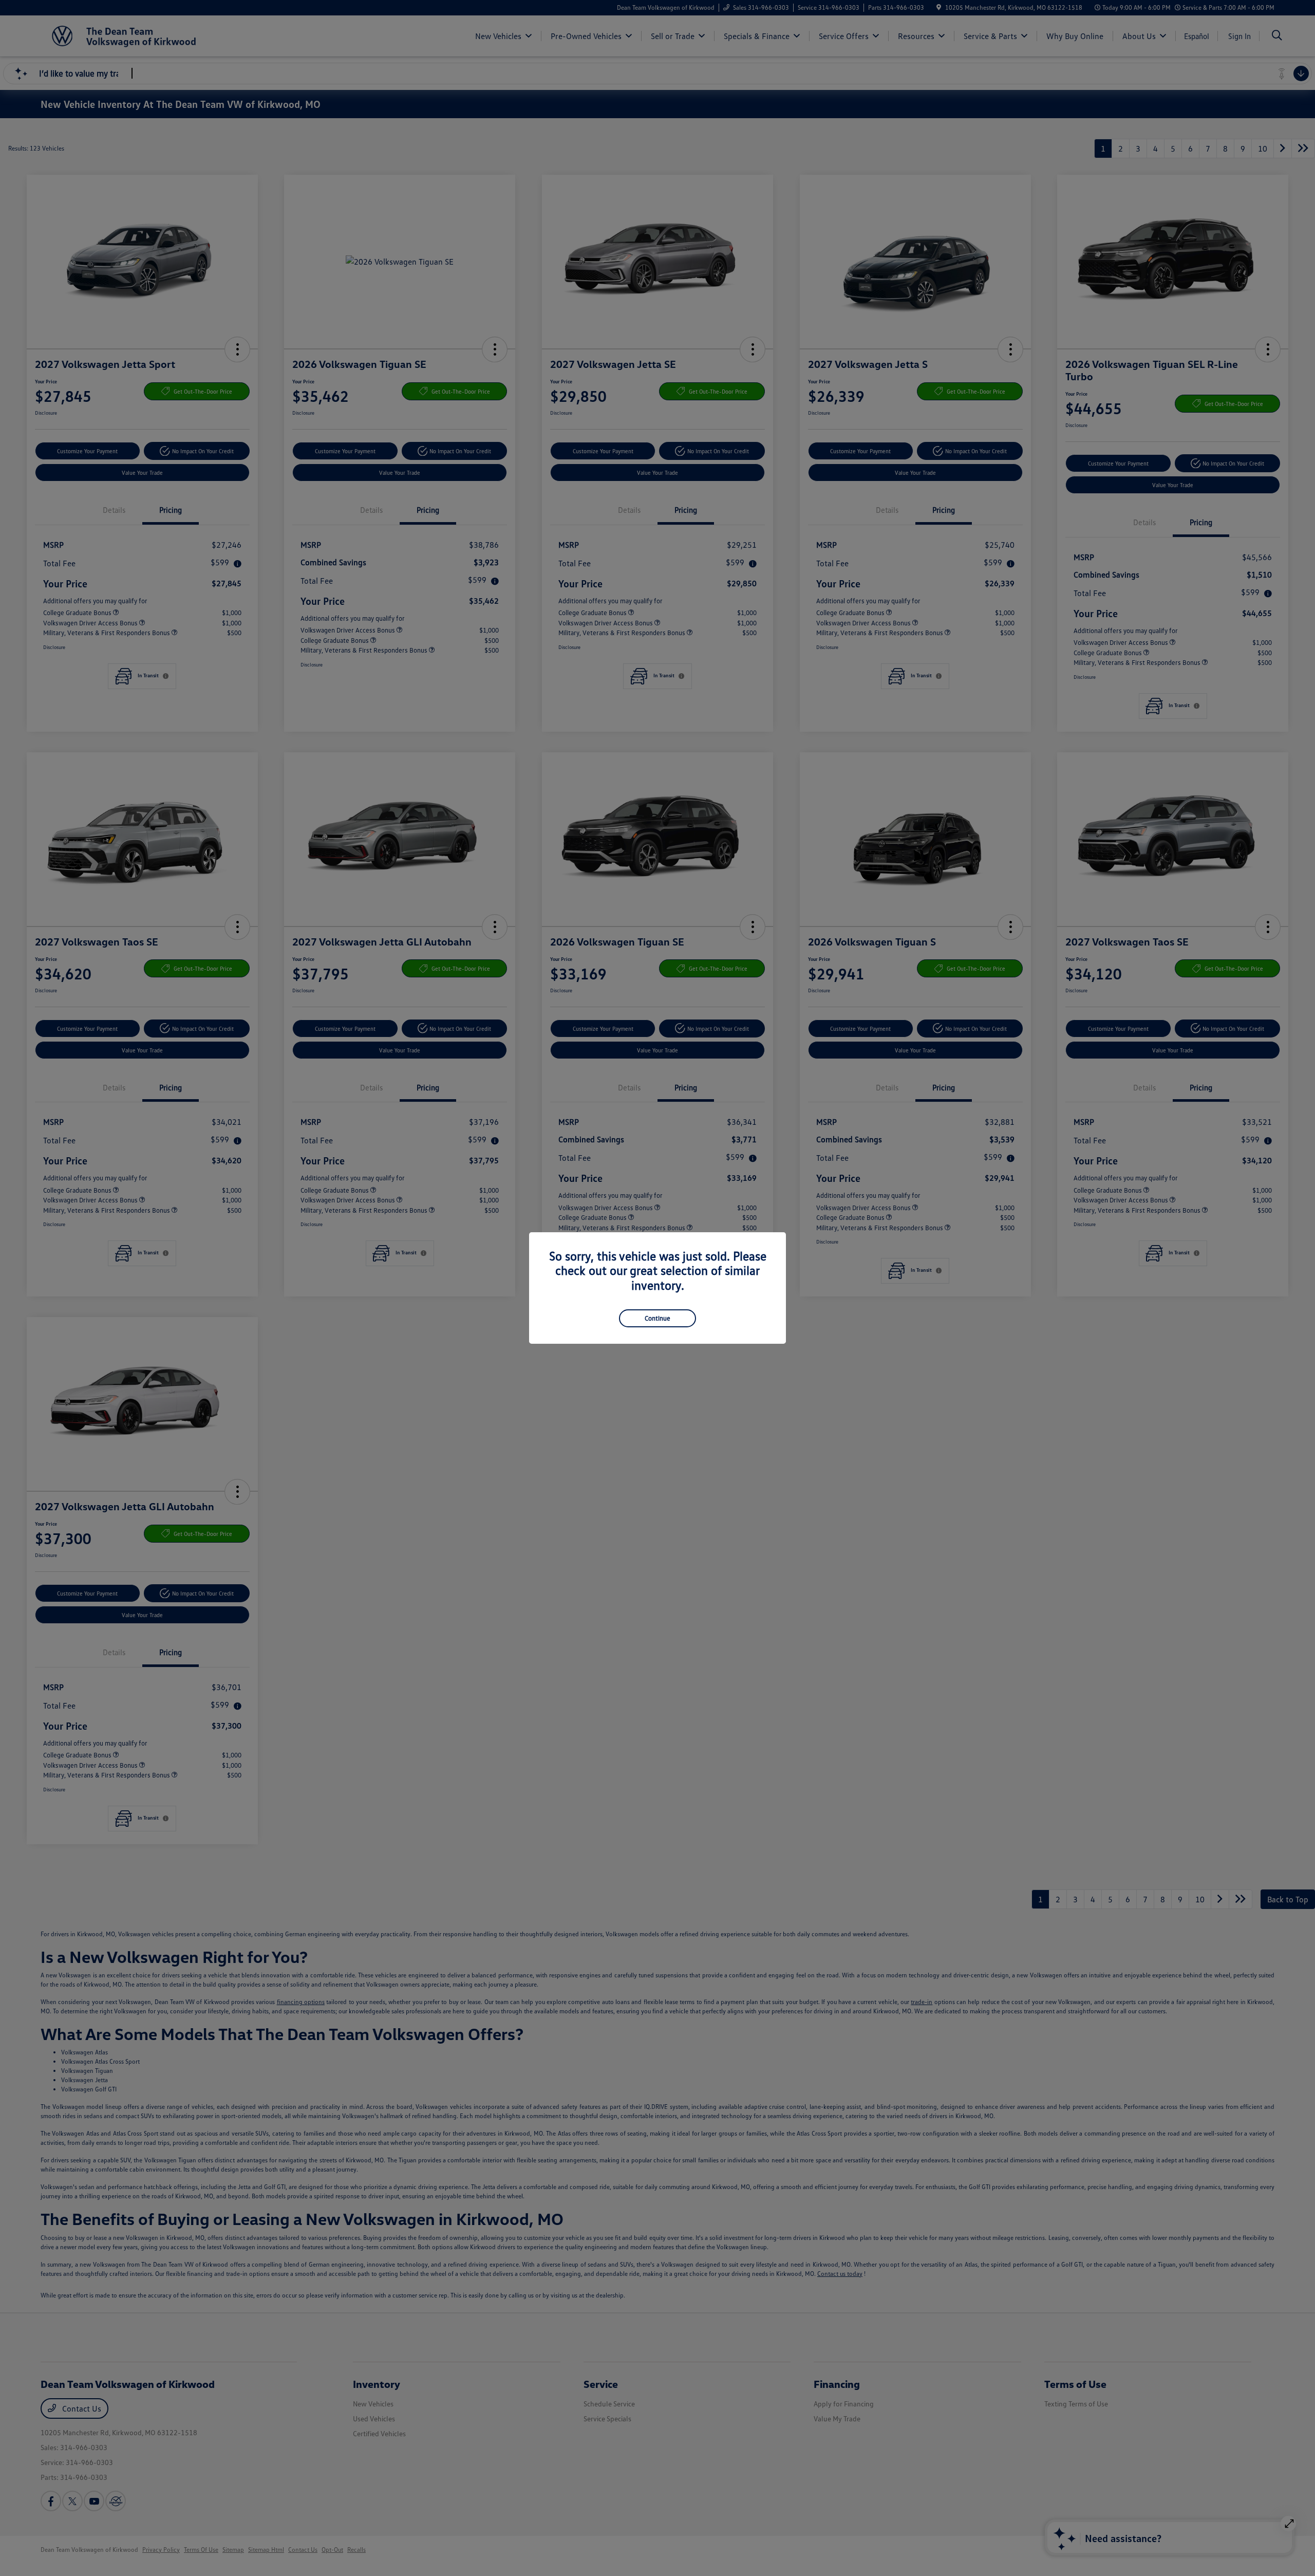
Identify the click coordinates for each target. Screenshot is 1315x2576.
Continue (657, 1318)
